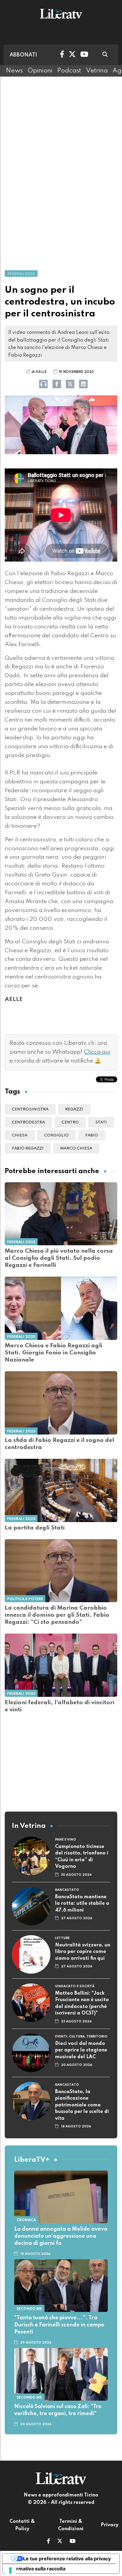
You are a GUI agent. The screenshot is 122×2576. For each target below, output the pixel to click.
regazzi (74, 1109)
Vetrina (97, 71)
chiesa (20, 1135)
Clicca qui (97, 1052)
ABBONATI (23, 55)
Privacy (110, 2525)
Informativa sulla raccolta (36, 2569)
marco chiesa (76, 1148)
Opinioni (40, 71)
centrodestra (28, 1122)
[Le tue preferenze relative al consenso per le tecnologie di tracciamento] (10, 2570)
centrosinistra (30, 1109)
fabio (92, 1135)
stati (101, 1122)
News (14, 71)
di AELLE (39, 372)
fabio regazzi (28, 1148)
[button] (48, 2542)
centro (70, 1122)
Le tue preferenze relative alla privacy (67, 2559)
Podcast (69, 71)
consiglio (56, 1135)
